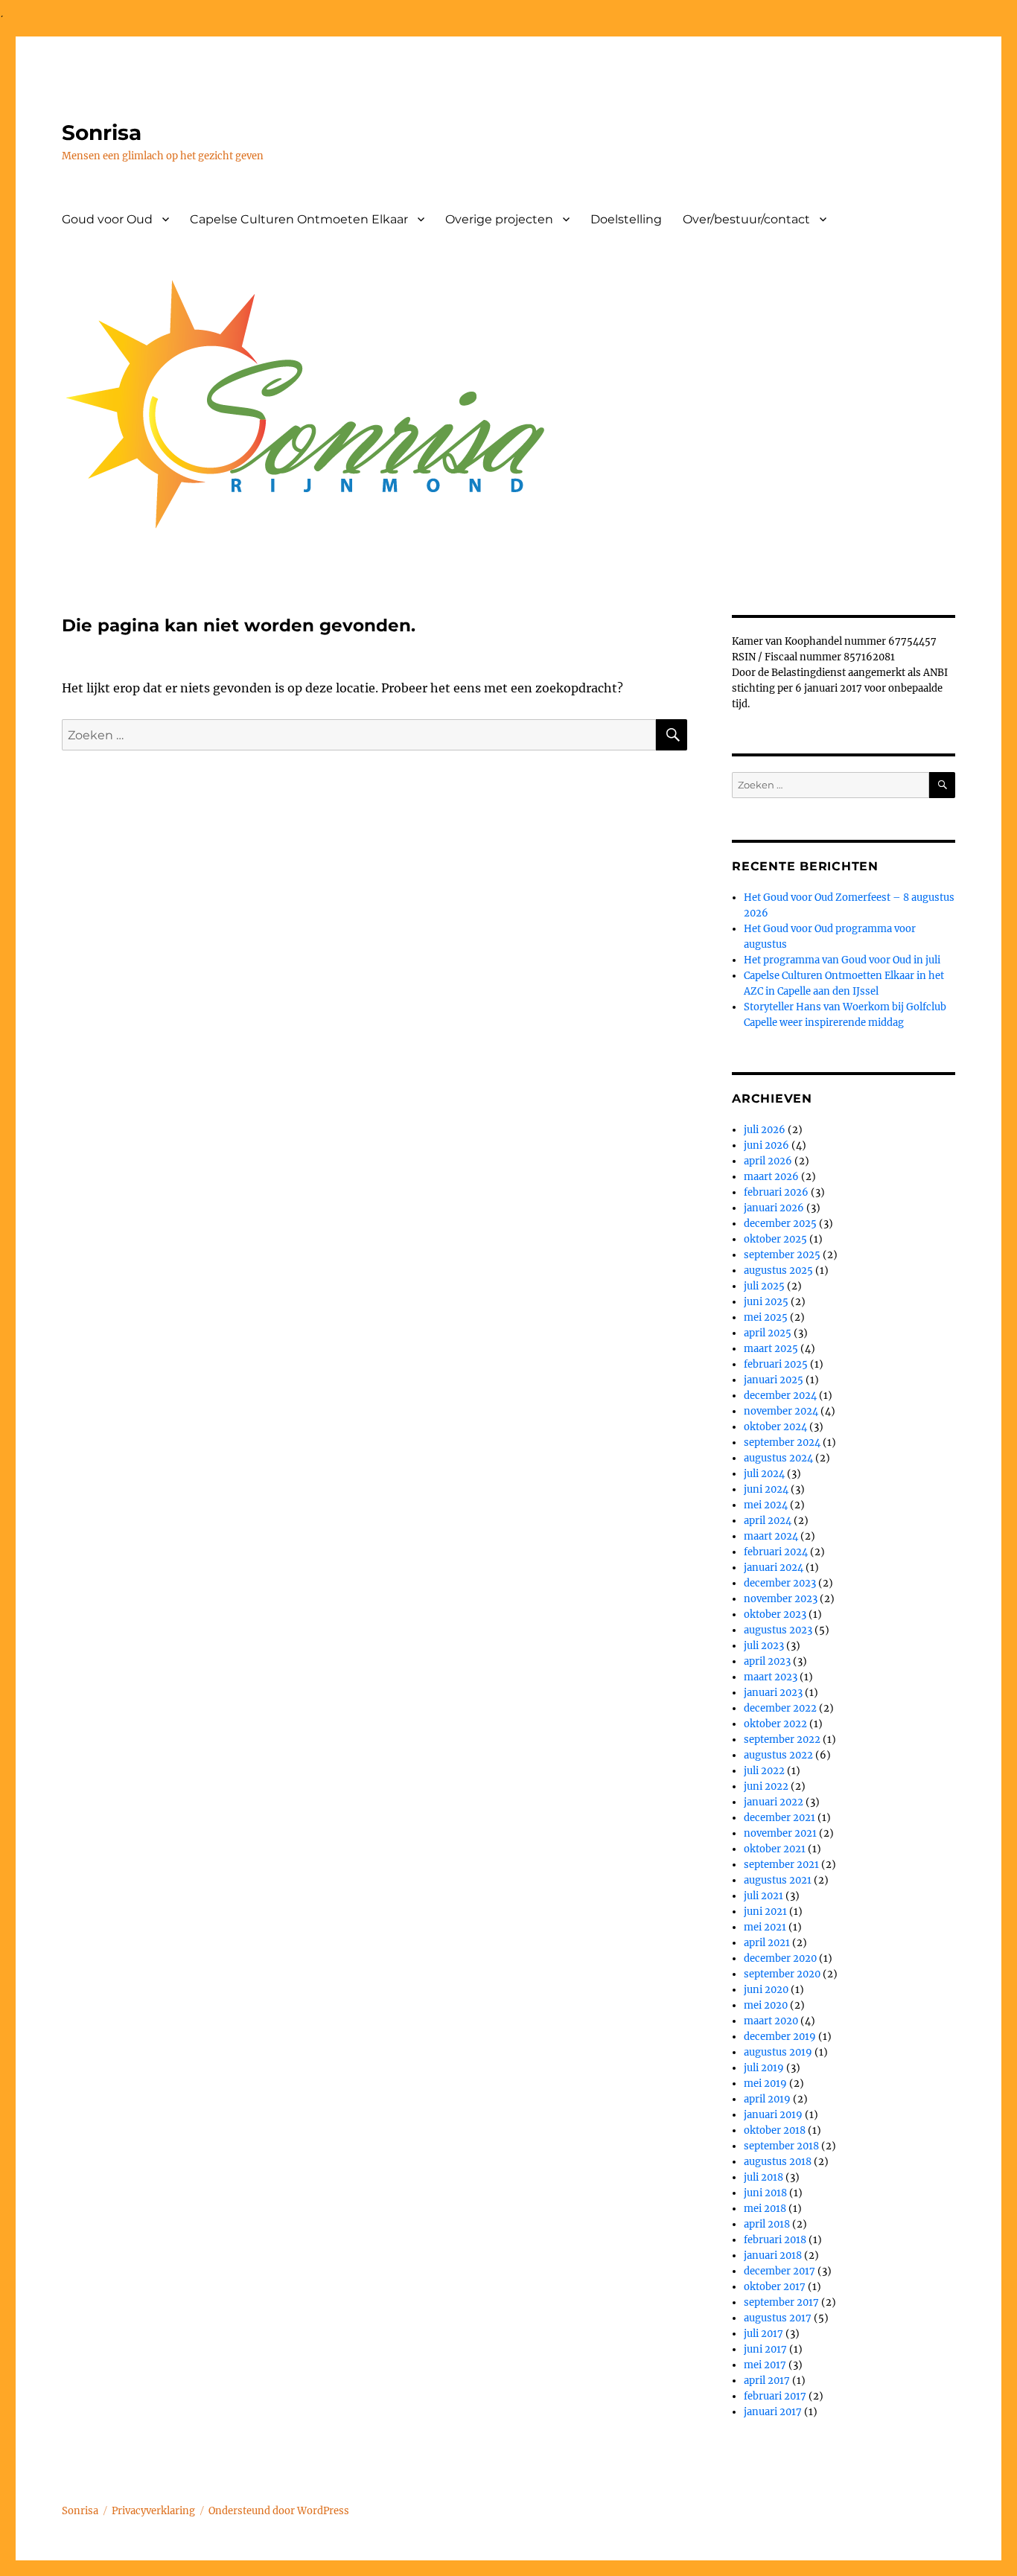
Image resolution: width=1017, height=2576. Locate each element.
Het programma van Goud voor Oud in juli (842, 960)
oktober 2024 (775, 1427)
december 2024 (780, 1396)
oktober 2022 (775, 1724)
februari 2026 (776, 1192)
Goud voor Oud (107, 219)
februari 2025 (776, 1364)
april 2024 (768, 1521)
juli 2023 (764, 1646)
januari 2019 (773, 2115)
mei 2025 (766, 1317)
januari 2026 (774, 1208)
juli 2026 (765, 1130)
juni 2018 (765, 2193)
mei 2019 (765, 2084)
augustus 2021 (778, 1880)
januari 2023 (773, 1693)
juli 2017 (763, 2334)
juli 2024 (764, 1474)
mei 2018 (765, 2209)
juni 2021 (765, 1912)
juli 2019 (764, 2068)
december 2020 (780, 1958)
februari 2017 (775, 2396)
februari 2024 (776, 1552)
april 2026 (768, 1161)
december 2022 (780, 1708)
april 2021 (767, 1943)
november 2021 (780, 1833)
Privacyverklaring (153, 2511)
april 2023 (767, 1661)
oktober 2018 (775, 2130)
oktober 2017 (775, 2287)
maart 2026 (771, 1177)
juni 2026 (766, 1145)
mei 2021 (765, 1927)
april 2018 (767, 2224)
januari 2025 (774, 1380)
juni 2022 (766, 1786)
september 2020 (782, 1974)
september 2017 (781, 2302)
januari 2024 (774, 1568)
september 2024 (782, 1442)
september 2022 (782, 1740)
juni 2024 (766, 1489)
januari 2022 (774, 1802)
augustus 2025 (778, 1271)
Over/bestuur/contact (746, 219)
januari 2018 (773, 2255)
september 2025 (782, 1255)
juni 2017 (765, 2349)
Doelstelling (626, 219)
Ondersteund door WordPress (279, 2511)
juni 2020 (766, 1990)
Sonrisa (102, 133)
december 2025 (780, 1224)
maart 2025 (771, 1349)
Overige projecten (499, 219)
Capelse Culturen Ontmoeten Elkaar (299, 219)
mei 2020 (766, 2005)
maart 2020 (771, 2021)
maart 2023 (771, 1677)
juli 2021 (763, 1896)
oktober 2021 (775, 1849)
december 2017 (780, 2271)
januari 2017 (773, 2412)
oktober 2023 (775, 1614)
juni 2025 (766, 1302)
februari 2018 (775, 2240)
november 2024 (781, 1411)
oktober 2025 (775, 1239)
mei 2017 (765, 2365)
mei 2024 (766, 1505)
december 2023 (780, 1583)
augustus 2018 (778, 2162)
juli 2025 (764, 1286)
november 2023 (781, 1599)
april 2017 (767, 2381)
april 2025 (768, 1333)
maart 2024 (771, 1536)
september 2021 (781, 1865)
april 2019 (767, 2099)
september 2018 (781, 2146)
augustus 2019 (778, 2052)
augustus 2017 (778, 2318)
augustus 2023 (778, 1630)
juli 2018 (763, 2177)
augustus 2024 (778, 1458)
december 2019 (780, 2037)
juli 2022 (764, 1771)
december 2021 (780, 1818)
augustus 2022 (778, 1755)
